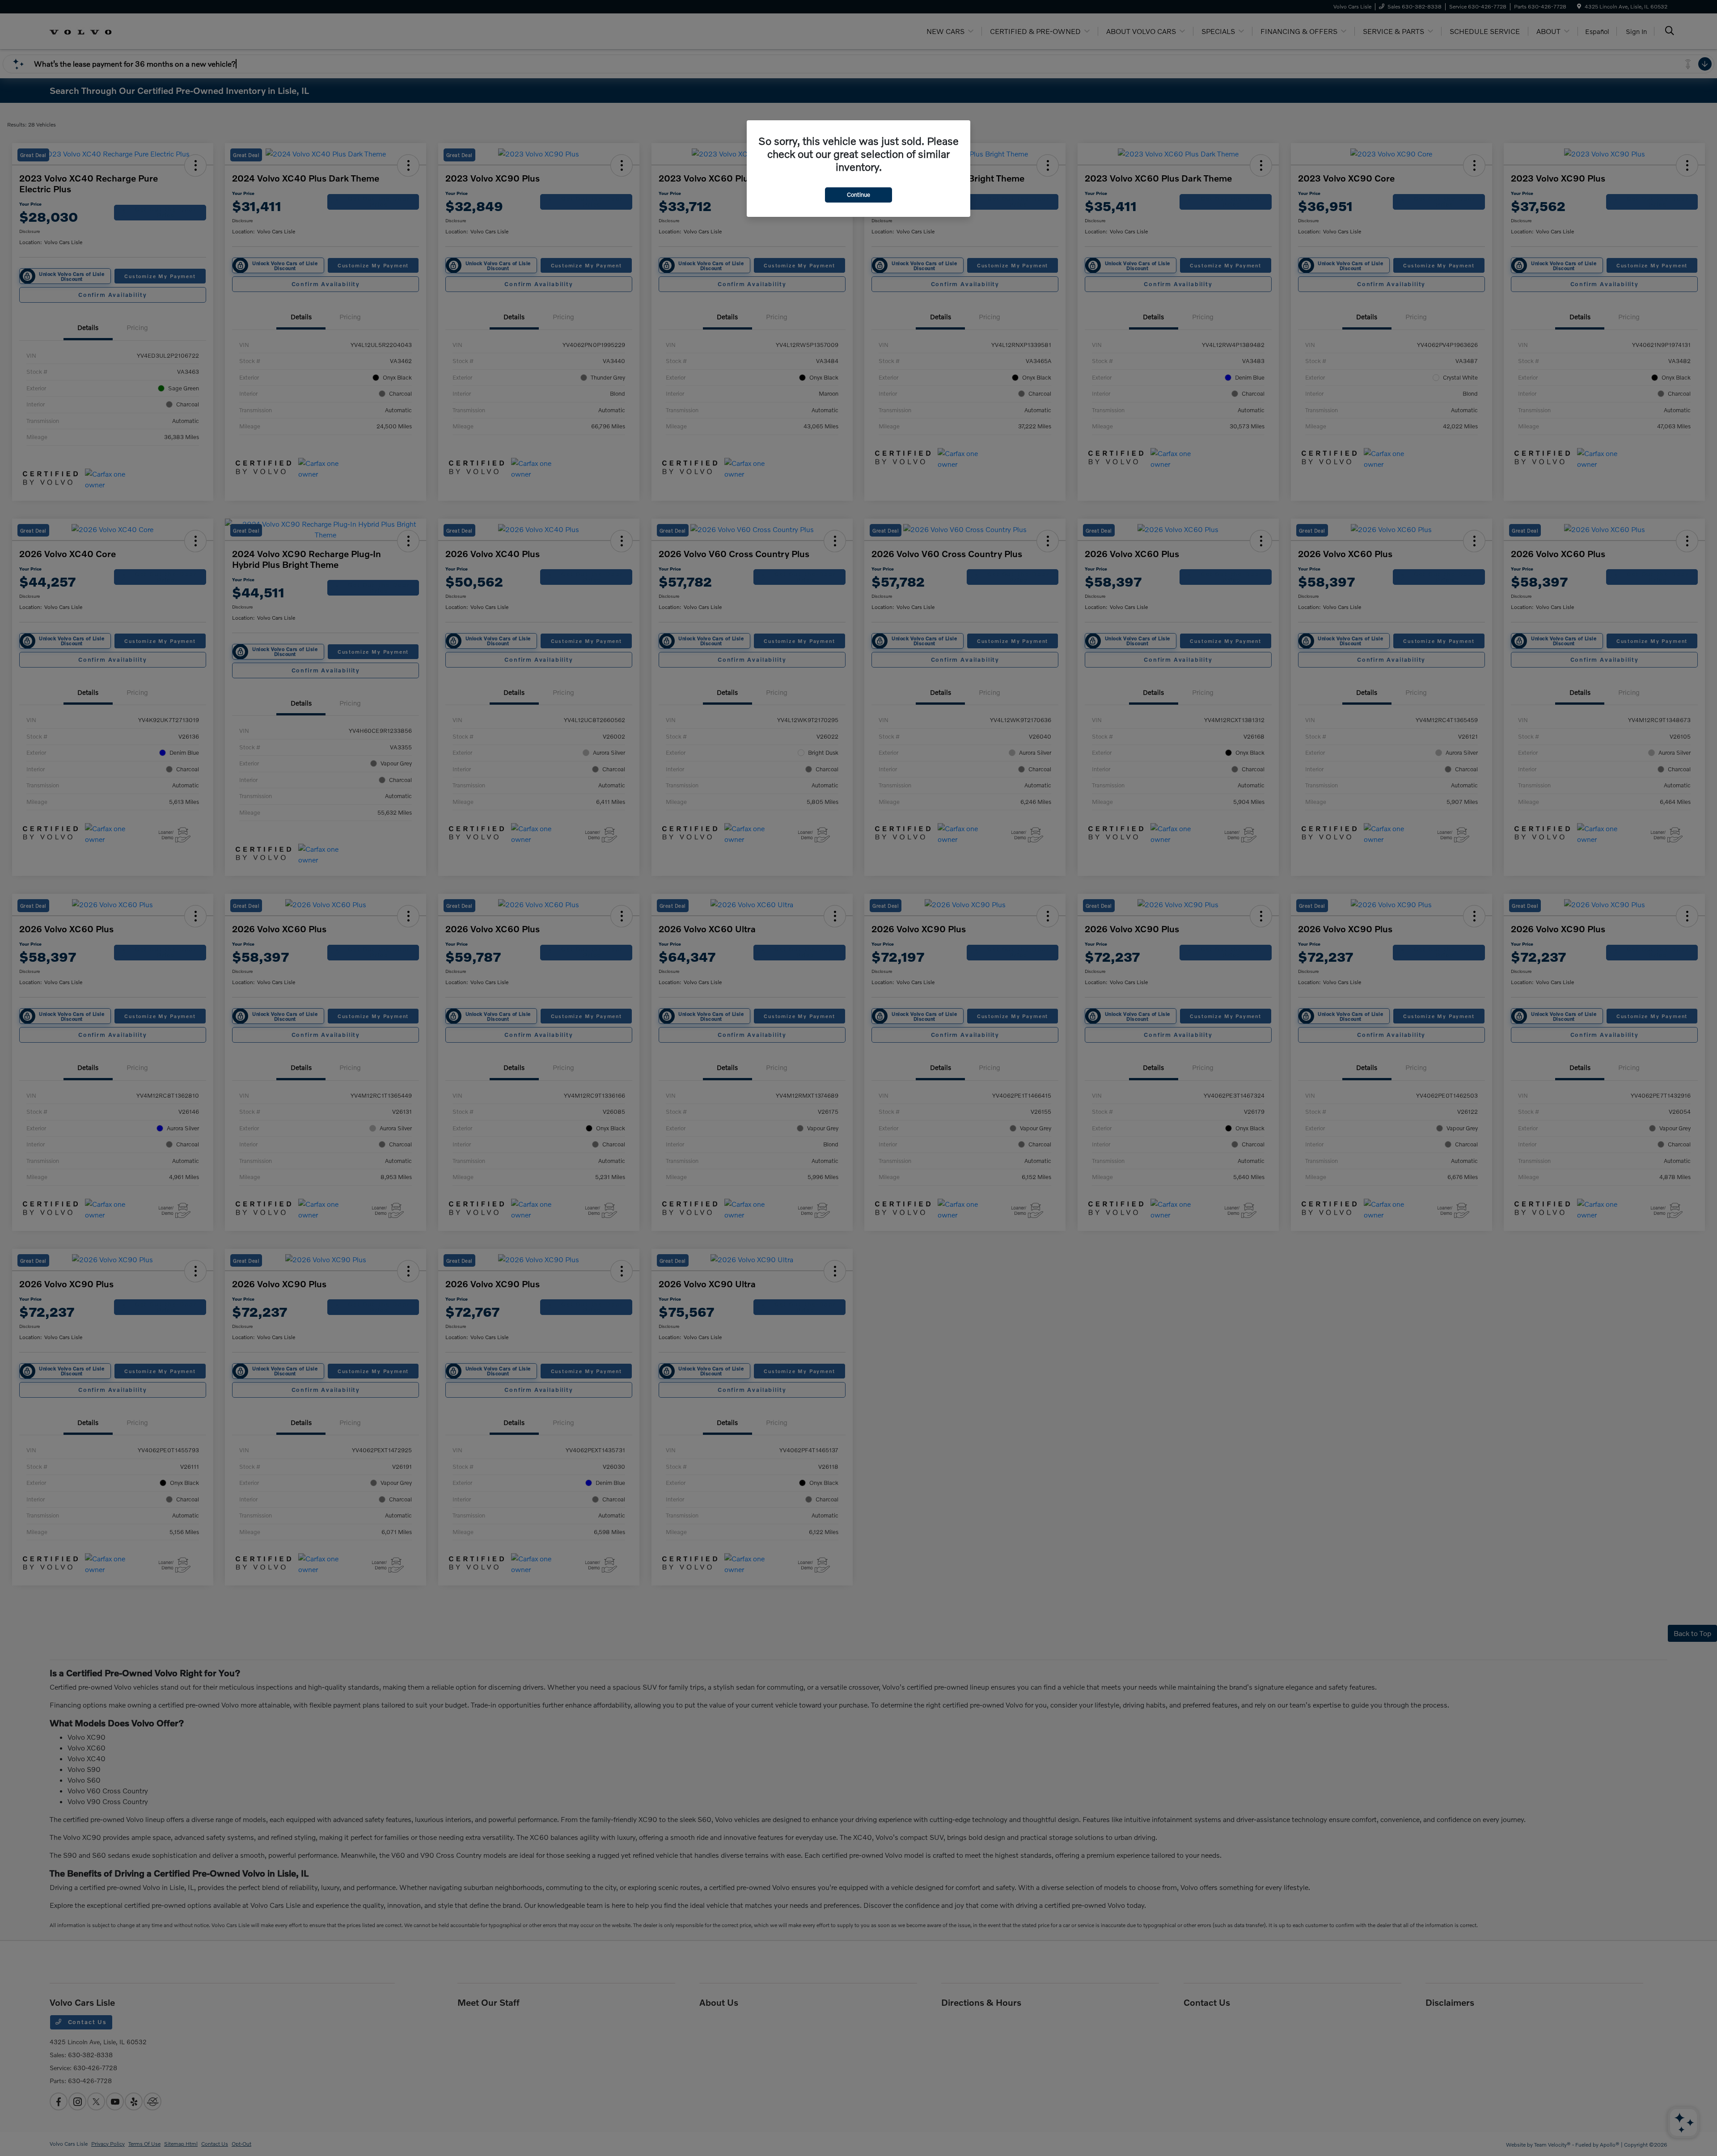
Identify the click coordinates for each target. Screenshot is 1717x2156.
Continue (858, 194)
